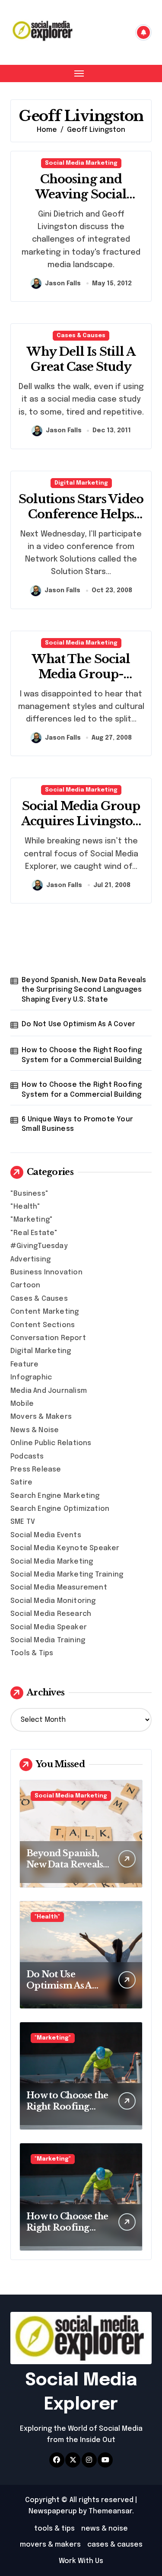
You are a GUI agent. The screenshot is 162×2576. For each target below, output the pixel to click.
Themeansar (110, 2511)
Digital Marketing (81, 483)
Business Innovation (46, 1272)
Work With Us (81, 2561)
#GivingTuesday (39, 1246)
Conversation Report (48, 1338)
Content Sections (43, 1325)
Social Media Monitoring (53, 1601)
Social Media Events (46, 1535)
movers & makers (50, 2545)
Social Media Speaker (49, 1627)
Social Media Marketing (81, 163)
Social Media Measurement (59, 1588)
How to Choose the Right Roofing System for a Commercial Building (82, 1055)
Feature (24, 1365)
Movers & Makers (41, 1417)
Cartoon (25, 1285)
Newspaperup (53, 2511)
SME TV (23, 1522)
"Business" (29, 1194)
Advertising (30, 1259)
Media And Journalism (49, 1391)
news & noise (105, 2529)
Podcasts (27, 1457)
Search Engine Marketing (55, 1496)
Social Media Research (51, 1614)
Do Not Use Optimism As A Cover (78, 1024)
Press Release (36, 1470)
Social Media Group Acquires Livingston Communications (81, 821)
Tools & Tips (32, 1653)
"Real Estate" (34, 1233)
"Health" (25, 1207)
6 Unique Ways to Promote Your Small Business (77, 1124)
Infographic (31, 1377)
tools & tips (54, 2529)
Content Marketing (44, 1312)
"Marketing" (32, 1220)
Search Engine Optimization (60, 1509)
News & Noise (35, 1430)
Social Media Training (48, 1640)
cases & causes (115, 2545)
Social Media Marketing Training (67, 1575)
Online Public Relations (51, 1443)
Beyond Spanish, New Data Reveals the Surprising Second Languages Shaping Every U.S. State (84, 990)
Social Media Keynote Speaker (65, 1548)
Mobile (22, 1404)
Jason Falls (63, 284)
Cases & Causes (81, 336)
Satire (21, 1483)
